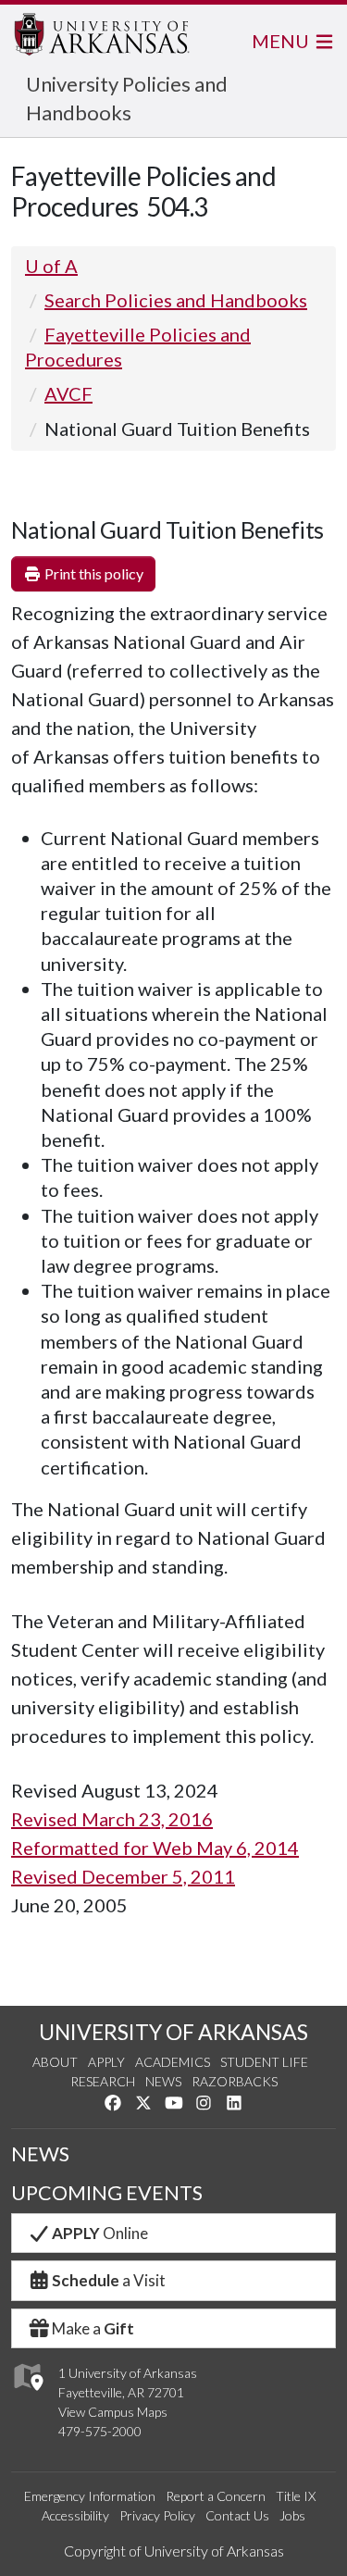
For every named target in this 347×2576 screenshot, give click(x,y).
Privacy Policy (157, 2515)
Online (100, 2233)
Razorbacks (235, 2081)
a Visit (109, 2280)
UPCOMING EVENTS (107, 2193)
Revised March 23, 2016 (112, 1819)
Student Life (264, 2062)
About (55, 2062)
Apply (106, 2062)
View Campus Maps (113, 2412)
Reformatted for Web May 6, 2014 (155, 1848)
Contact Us (237, 2515)
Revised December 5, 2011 (123, 1876)
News (163, 2081)
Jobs (292, 2515)
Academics (173, 2062)
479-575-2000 (100, 2431)
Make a (93, 2328)
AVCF (68, 393)
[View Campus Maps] (27, 2396)
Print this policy (93, 573)
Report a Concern (216, 2496)
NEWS (40, 2154)
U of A (51, 266)
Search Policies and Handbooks (176, 300)
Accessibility (75, 2515)
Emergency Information (90, 2496)
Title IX (296, 2496)
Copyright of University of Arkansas (174, 2551)
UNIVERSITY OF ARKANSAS (173, 2032)
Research (103, 2081)
